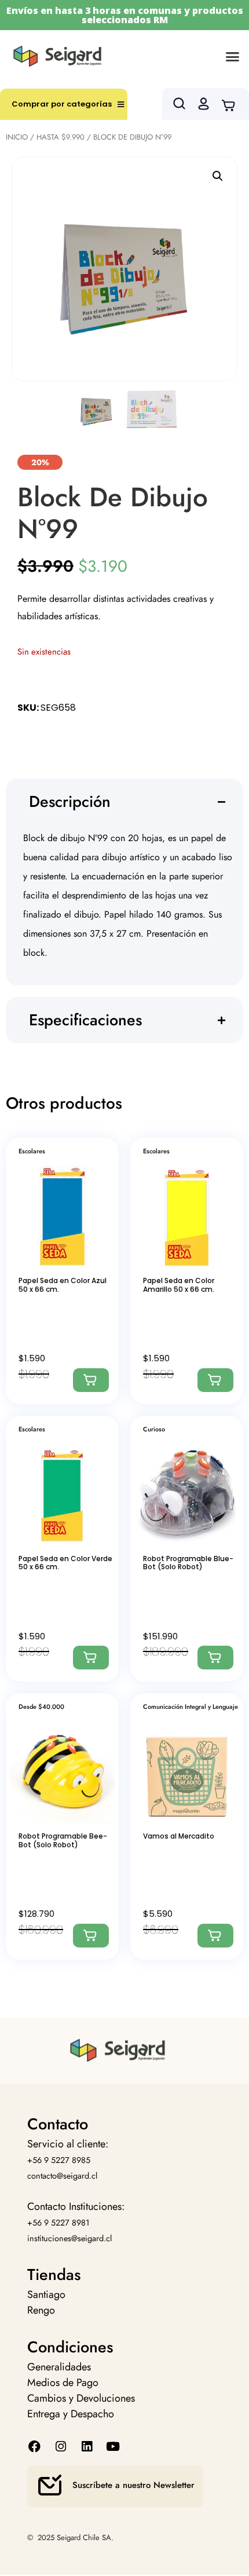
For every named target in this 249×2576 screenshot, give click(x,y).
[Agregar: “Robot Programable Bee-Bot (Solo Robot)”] (91, 1936)
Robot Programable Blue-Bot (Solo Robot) (188, 1563)
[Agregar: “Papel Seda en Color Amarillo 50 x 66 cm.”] (215, 1380)
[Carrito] (232, 104)
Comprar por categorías (62, 104)
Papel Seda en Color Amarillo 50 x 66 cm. (179, 1285)
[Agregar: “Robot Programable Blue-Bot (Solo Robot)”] (215, 1658)
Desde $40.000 (41, 1707)
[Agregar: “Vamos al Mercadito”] (215, 1936)
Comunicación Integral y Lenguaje (191, 1707)
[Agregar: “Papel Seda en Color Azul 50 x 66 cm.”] (91, 1380)
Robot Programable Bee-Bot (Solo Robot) (63, 1840)
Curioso (154, 1429)
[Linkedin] (87, 2447)
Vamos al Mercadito (179, 1836)
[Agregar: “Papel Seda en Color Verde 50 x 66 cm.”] (91, 1658)
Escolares (32, 1151)
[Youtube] (113, 2447)
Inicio (17, 137)
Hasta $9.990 (61, 137)
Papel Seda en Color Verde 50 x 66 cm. (65, 1563)
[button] (233, 56)
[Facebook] (34, 2447)
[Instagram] (61, 2447)
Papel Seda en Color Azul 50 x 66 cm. (63, 1285)
